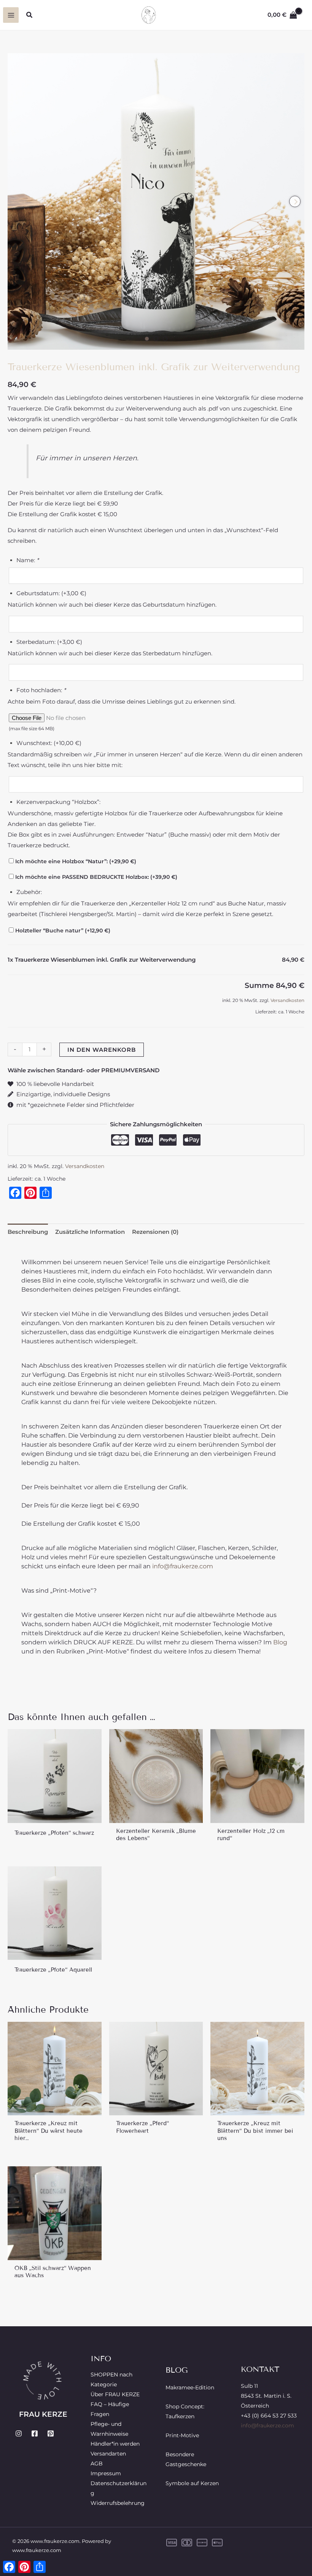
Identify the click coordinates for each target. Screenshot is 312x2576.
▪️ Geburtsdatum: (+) (47, 593)
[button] (30, 15)
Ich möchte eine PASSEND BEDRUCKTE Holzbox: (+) (96, 877)
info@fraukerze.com (182, 1566)
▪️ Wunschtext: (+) (45, 743)
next (295, 201)
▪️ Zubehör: (25, 892)
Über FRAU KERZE (115, 2394)
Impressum (106, 2473)
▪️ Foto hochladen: (37, 690)
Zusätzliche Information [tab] (90, 1232)
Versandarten (108, 2454)
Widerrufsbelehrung (118, 2503)
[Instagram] (19, 2433)
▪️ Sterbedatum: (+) (45, 642)
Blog (280, 1642)
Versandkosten (287, 1000)
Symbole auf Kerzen (192, 2483)
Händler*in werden (115, 2444)
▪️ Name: (23, 560)
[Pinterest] (51, 2433)
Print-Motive (182, 2435)
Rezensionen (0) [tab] (155, 1232)
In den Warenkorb (102, 1050)
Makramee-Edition (190, 2387)
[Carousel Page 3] (165, 339)
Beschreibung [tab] (28, 1232)
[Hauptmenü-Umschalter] (11, 15)
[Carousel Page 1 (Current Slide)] (147, 339)
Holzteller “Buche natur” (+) (62, 931)
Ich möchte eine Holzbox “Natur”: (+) (75, 861)
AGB (97, 2463)
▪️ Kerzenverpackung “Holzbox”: (54, 802)
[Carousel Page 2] (156, 339)
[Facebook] (35, 2433)
